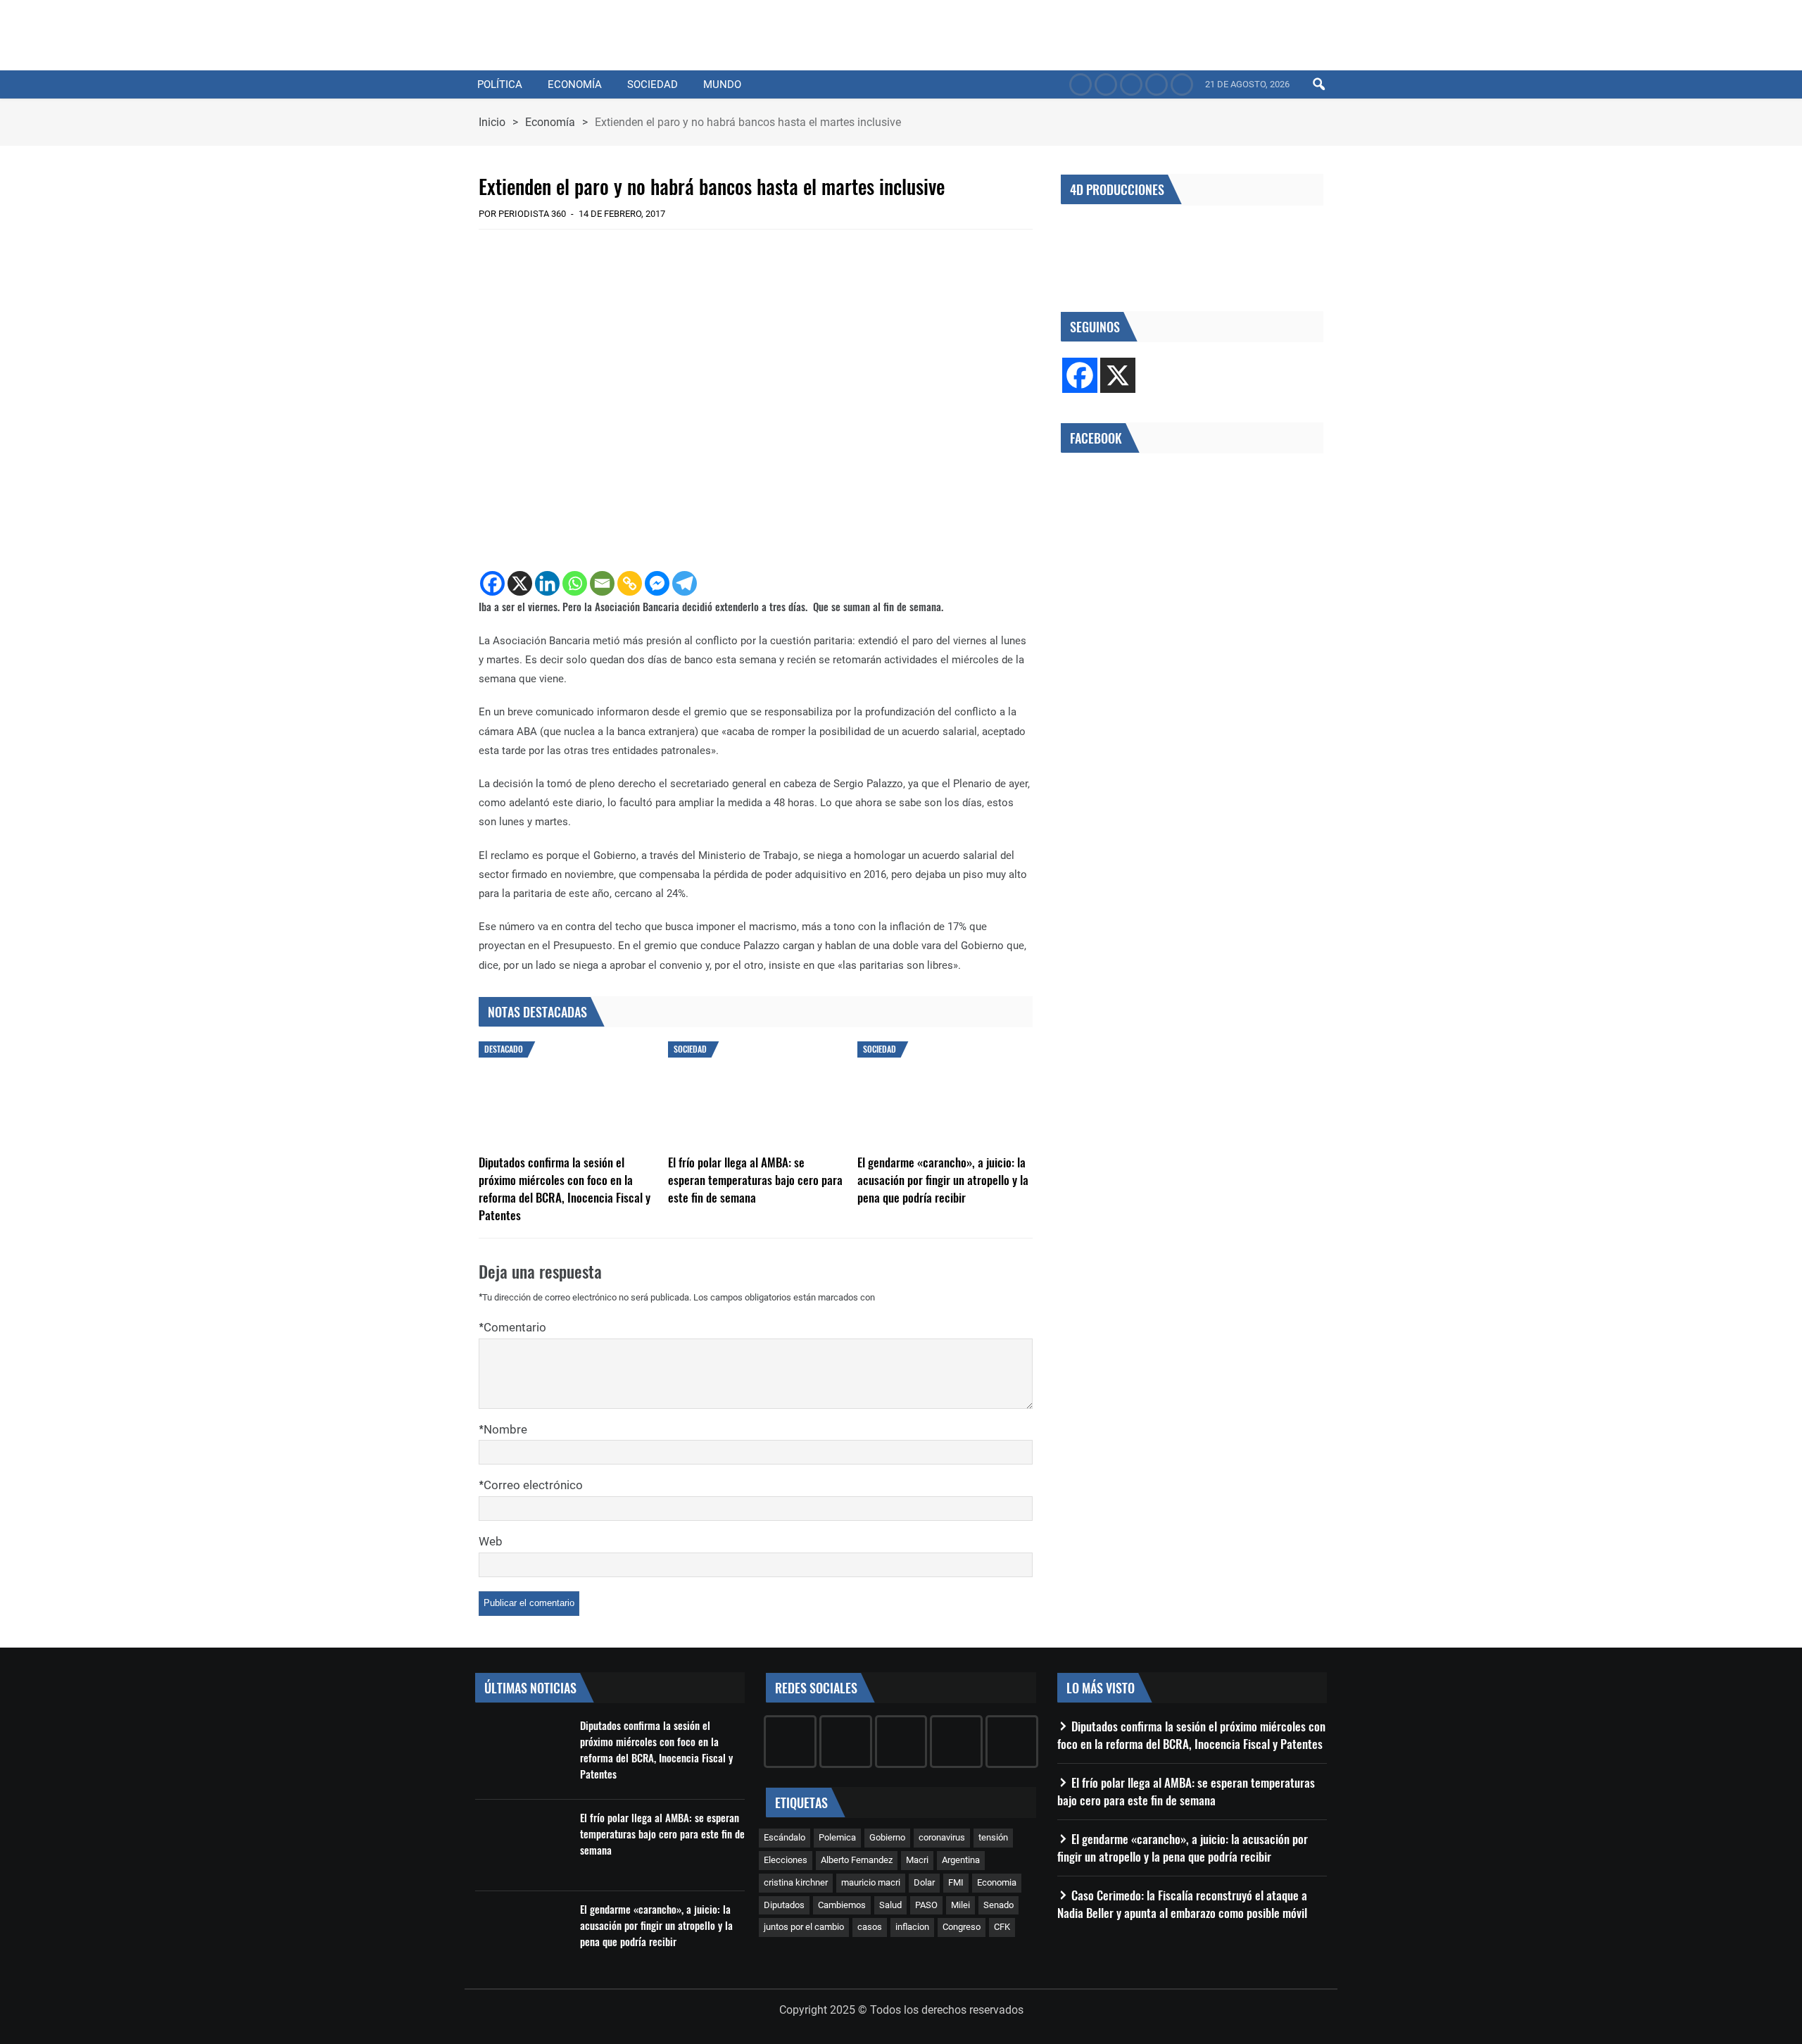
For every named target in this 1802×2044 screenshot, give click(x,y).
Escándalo (785, 1837)
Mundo (722, 84)
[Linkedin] (547, 583)
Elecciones (786, 1860)
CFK (1002, 1927)
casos (870, 1927)
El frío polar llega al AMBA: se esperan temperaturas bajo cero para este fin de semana (755, 1180)
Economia (997, 1882)
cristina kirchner (796, 1882)
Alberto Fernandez (857, 1860)
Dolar (924, 1882)
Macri (917, 1860)
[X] (520, 583)
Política (500, 84)
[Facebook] (492, 583)
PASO (926, 1905)
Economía (575, 84)
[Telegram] (685, 583)
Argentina (961, 1860)
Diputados (784, 1905)
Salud (890, 1905)
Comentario (515, 1327)
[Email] (602, 583)
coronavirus (942, 1837)
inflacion (912, 1927)
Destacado (504, 1049)
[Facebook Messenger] (657, 583)
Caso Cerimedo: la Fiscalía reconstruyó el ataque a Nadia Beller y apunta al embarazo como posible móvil (1182, 1904)
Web (491, 1541)
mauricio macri (871, 1882)
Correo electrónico (533, 1485)
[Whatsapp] (575, 583)
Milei (960, 1905)
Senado (998, 1905)
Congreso (962, 1927)
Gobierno (887, 1837)
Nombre (505, 1429)
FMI (956, 1882)
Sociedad (653, 84)
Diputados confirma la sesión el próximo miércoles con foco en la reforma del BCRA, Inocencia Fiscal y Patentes (565, 1189)
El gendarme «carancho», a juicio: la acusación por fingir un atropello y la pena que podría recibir (943, 1180)
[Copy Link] (630, 583)
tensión (993, 1837)
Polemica (837, 1837)
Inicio (492, 122)
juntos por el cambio (804, 1927)
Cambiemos (842, 1905)
